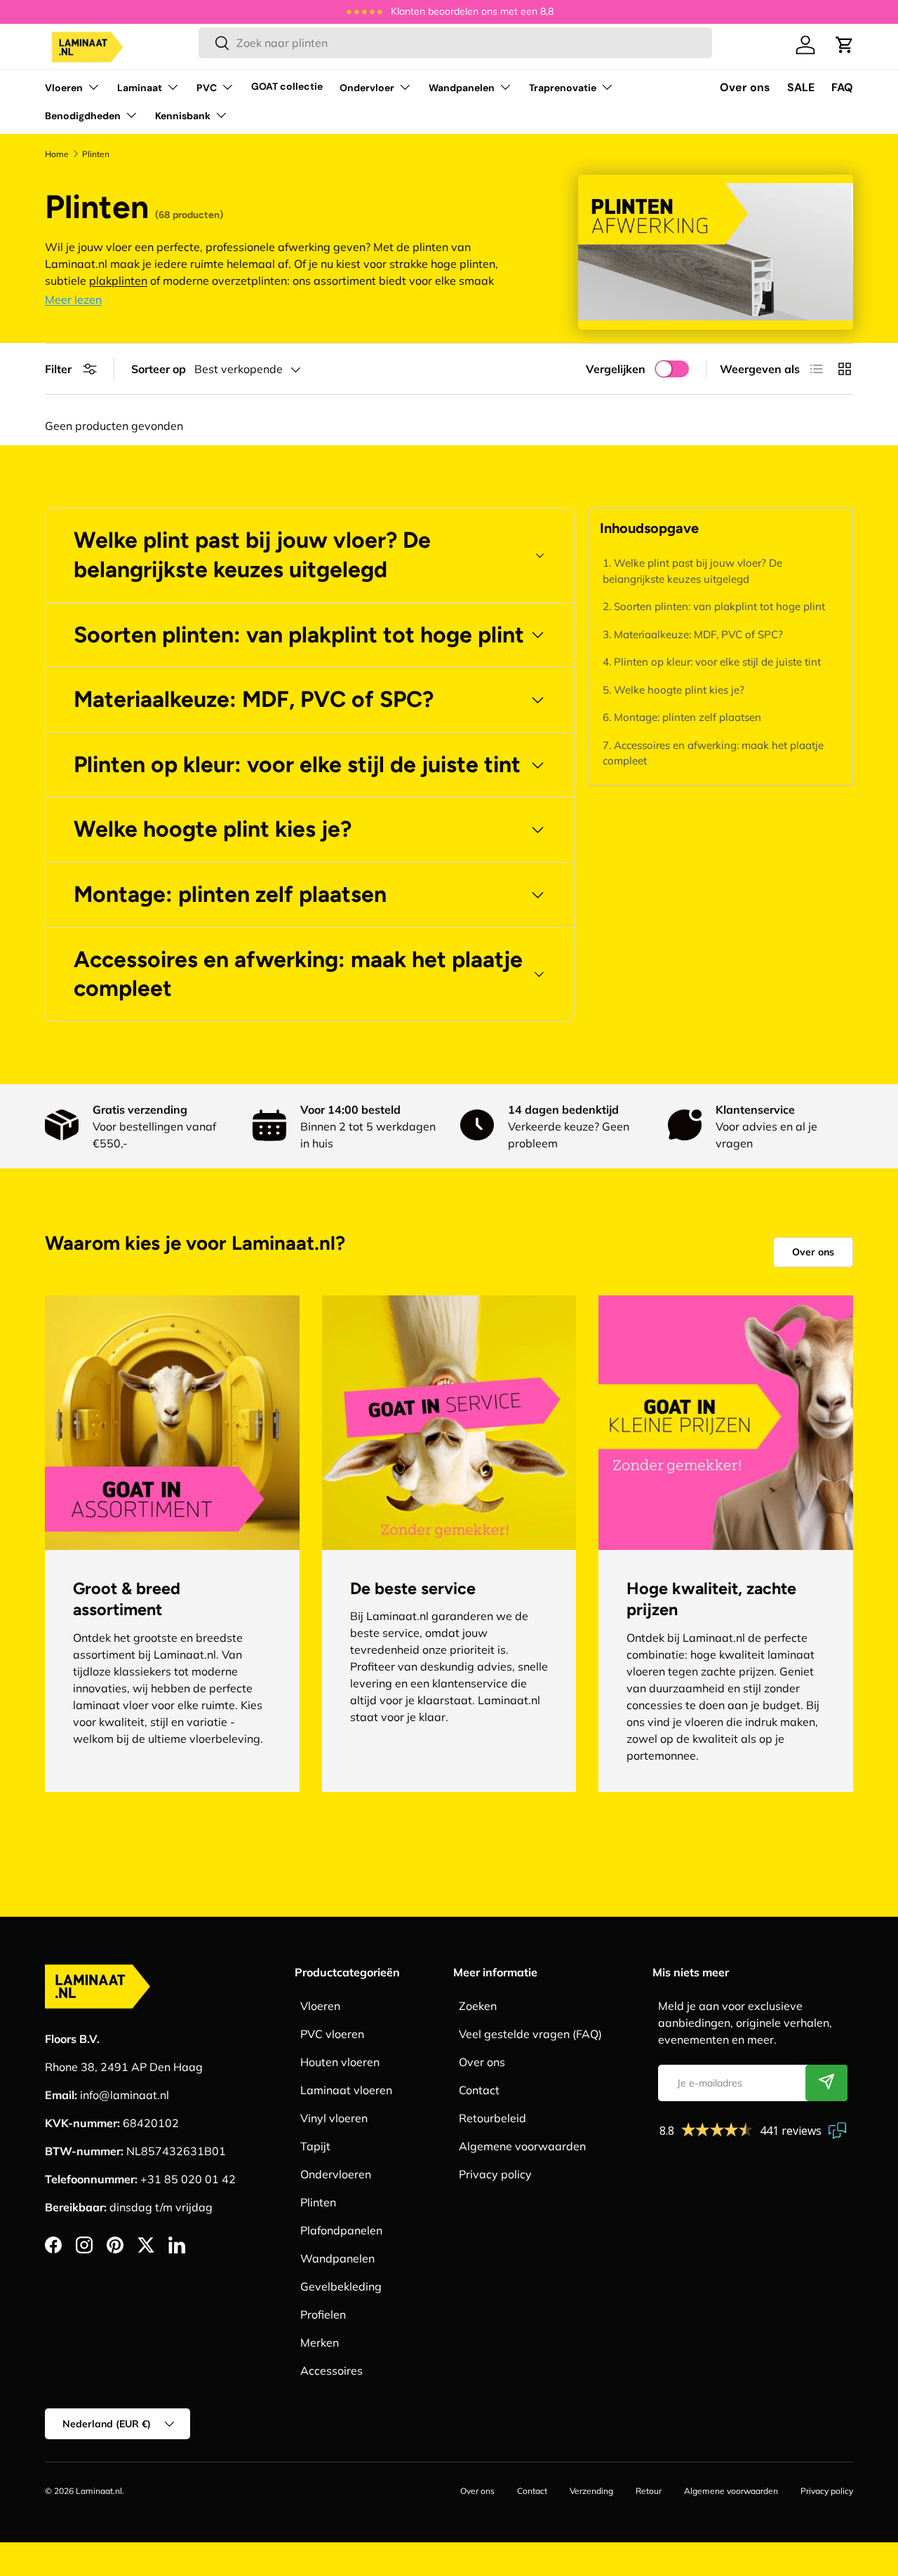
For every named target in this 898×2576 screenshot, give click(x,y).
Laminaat (140, 88)
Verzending (591, 2491)
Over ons (745, 87)
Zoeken (478, 2006)
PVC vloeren (332, 2034)
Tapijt (315, 2146)
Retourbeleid (492, 2118)
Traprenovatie (563, 88)
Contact (479, 2090)
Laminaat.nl (99, 2491)
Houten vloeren (340, 2062)
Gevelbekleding (341, 2286)
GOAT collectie (287, 86)
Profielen (323, 2314)
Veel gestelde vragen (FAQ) (530, 2034)
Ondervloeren (336, 2174)
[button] (845, 45)
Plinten (318, 2202)
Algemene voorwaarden (522, 2146)
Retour (649, 2491)
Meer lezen (73, 299)
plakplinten (118, 281)
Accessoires (331, 2371)
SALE (801, 87)
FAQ (842, 87)
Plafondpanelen (341, 2230)
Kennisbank (183, 116)
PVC (207, 88)
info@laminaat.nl (125, 2095)
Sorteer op (159, 369)
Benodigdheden (83, 116)
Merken (320, 2342)
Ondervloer (367, 88)
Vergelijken (616, 369)
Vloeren (64, 88)
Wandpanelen (462, 88)
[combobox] (456, 43)
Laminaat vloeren (346, 2090)
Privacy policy (495, 2174)
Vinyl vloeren (334, 2118)
